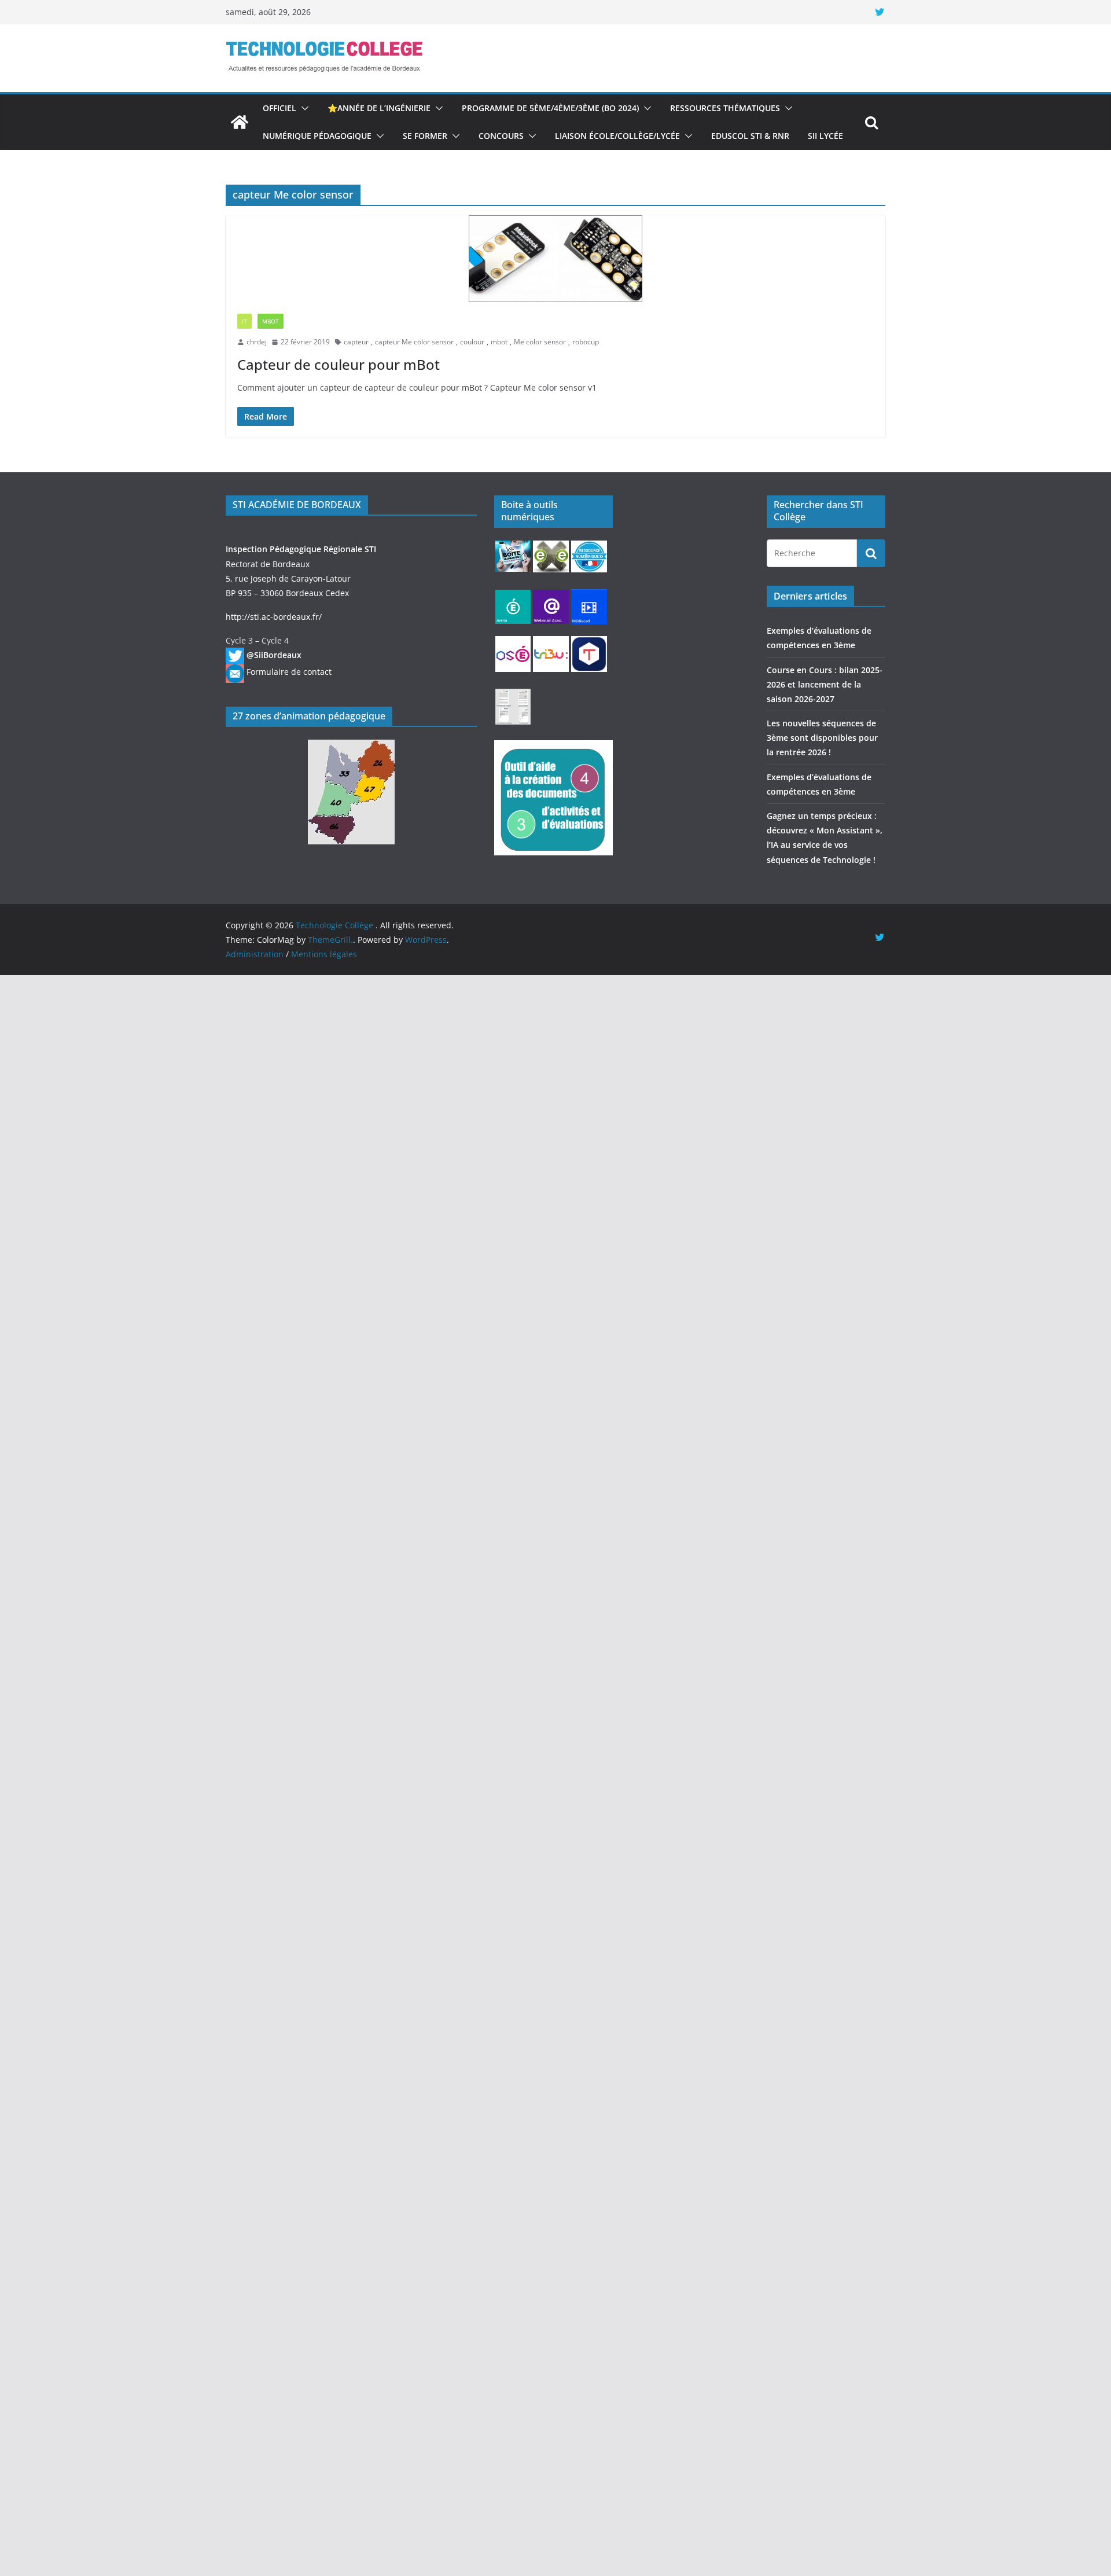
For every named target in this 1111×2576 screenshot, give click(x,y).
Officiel (279, 108)
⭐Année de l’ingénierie (379, 108)
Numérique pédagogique (317, 136)
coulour (472, 342)
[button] (303, 108)
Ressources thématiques (725, 108)
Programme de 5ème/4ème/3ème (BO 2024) (550, 108)
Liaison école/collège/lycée (617, 136)
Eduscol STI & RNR (750, 136)
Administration (255, 954)
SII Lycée (825, 136)
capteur (356, 342)
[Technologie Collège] (240, 122)
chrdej (257, 342)
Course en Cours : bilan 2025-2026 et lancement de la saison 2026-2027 (825, 684)
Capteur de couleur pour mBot (339, 364)
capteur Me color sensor (414, 342)
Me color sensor (540, 342)
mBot (271, 321)
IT (244, 321)
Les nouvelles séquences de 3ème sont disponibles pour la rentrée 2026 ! (822, 738)
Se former (425, 136)
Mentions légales (324, 954)
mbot (499, 342)
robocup (586, 342)
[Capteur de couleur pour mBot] (555, 259)
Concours (501, 136)
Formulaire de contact (289, 672)
